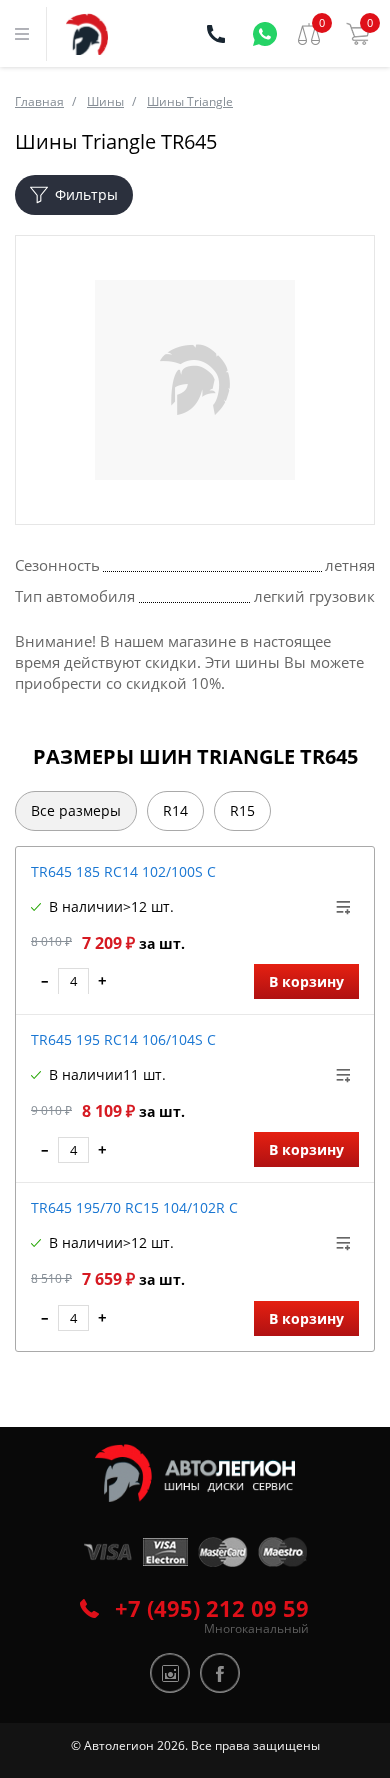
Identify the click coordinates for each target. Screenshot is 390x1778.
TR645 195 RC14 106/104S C (123, 1039)
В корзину (306, 981)
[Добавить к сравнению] (344, 907)
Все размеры (76, 810)
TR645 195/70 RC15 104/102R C (134, 1207)
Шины (105, 101)
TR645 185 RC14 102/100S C (123, 871)
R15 (242, 810)
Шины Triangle (190, 101)
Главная (39, 101)
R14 (175, 810)
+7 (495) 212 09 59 (212, 1608)
